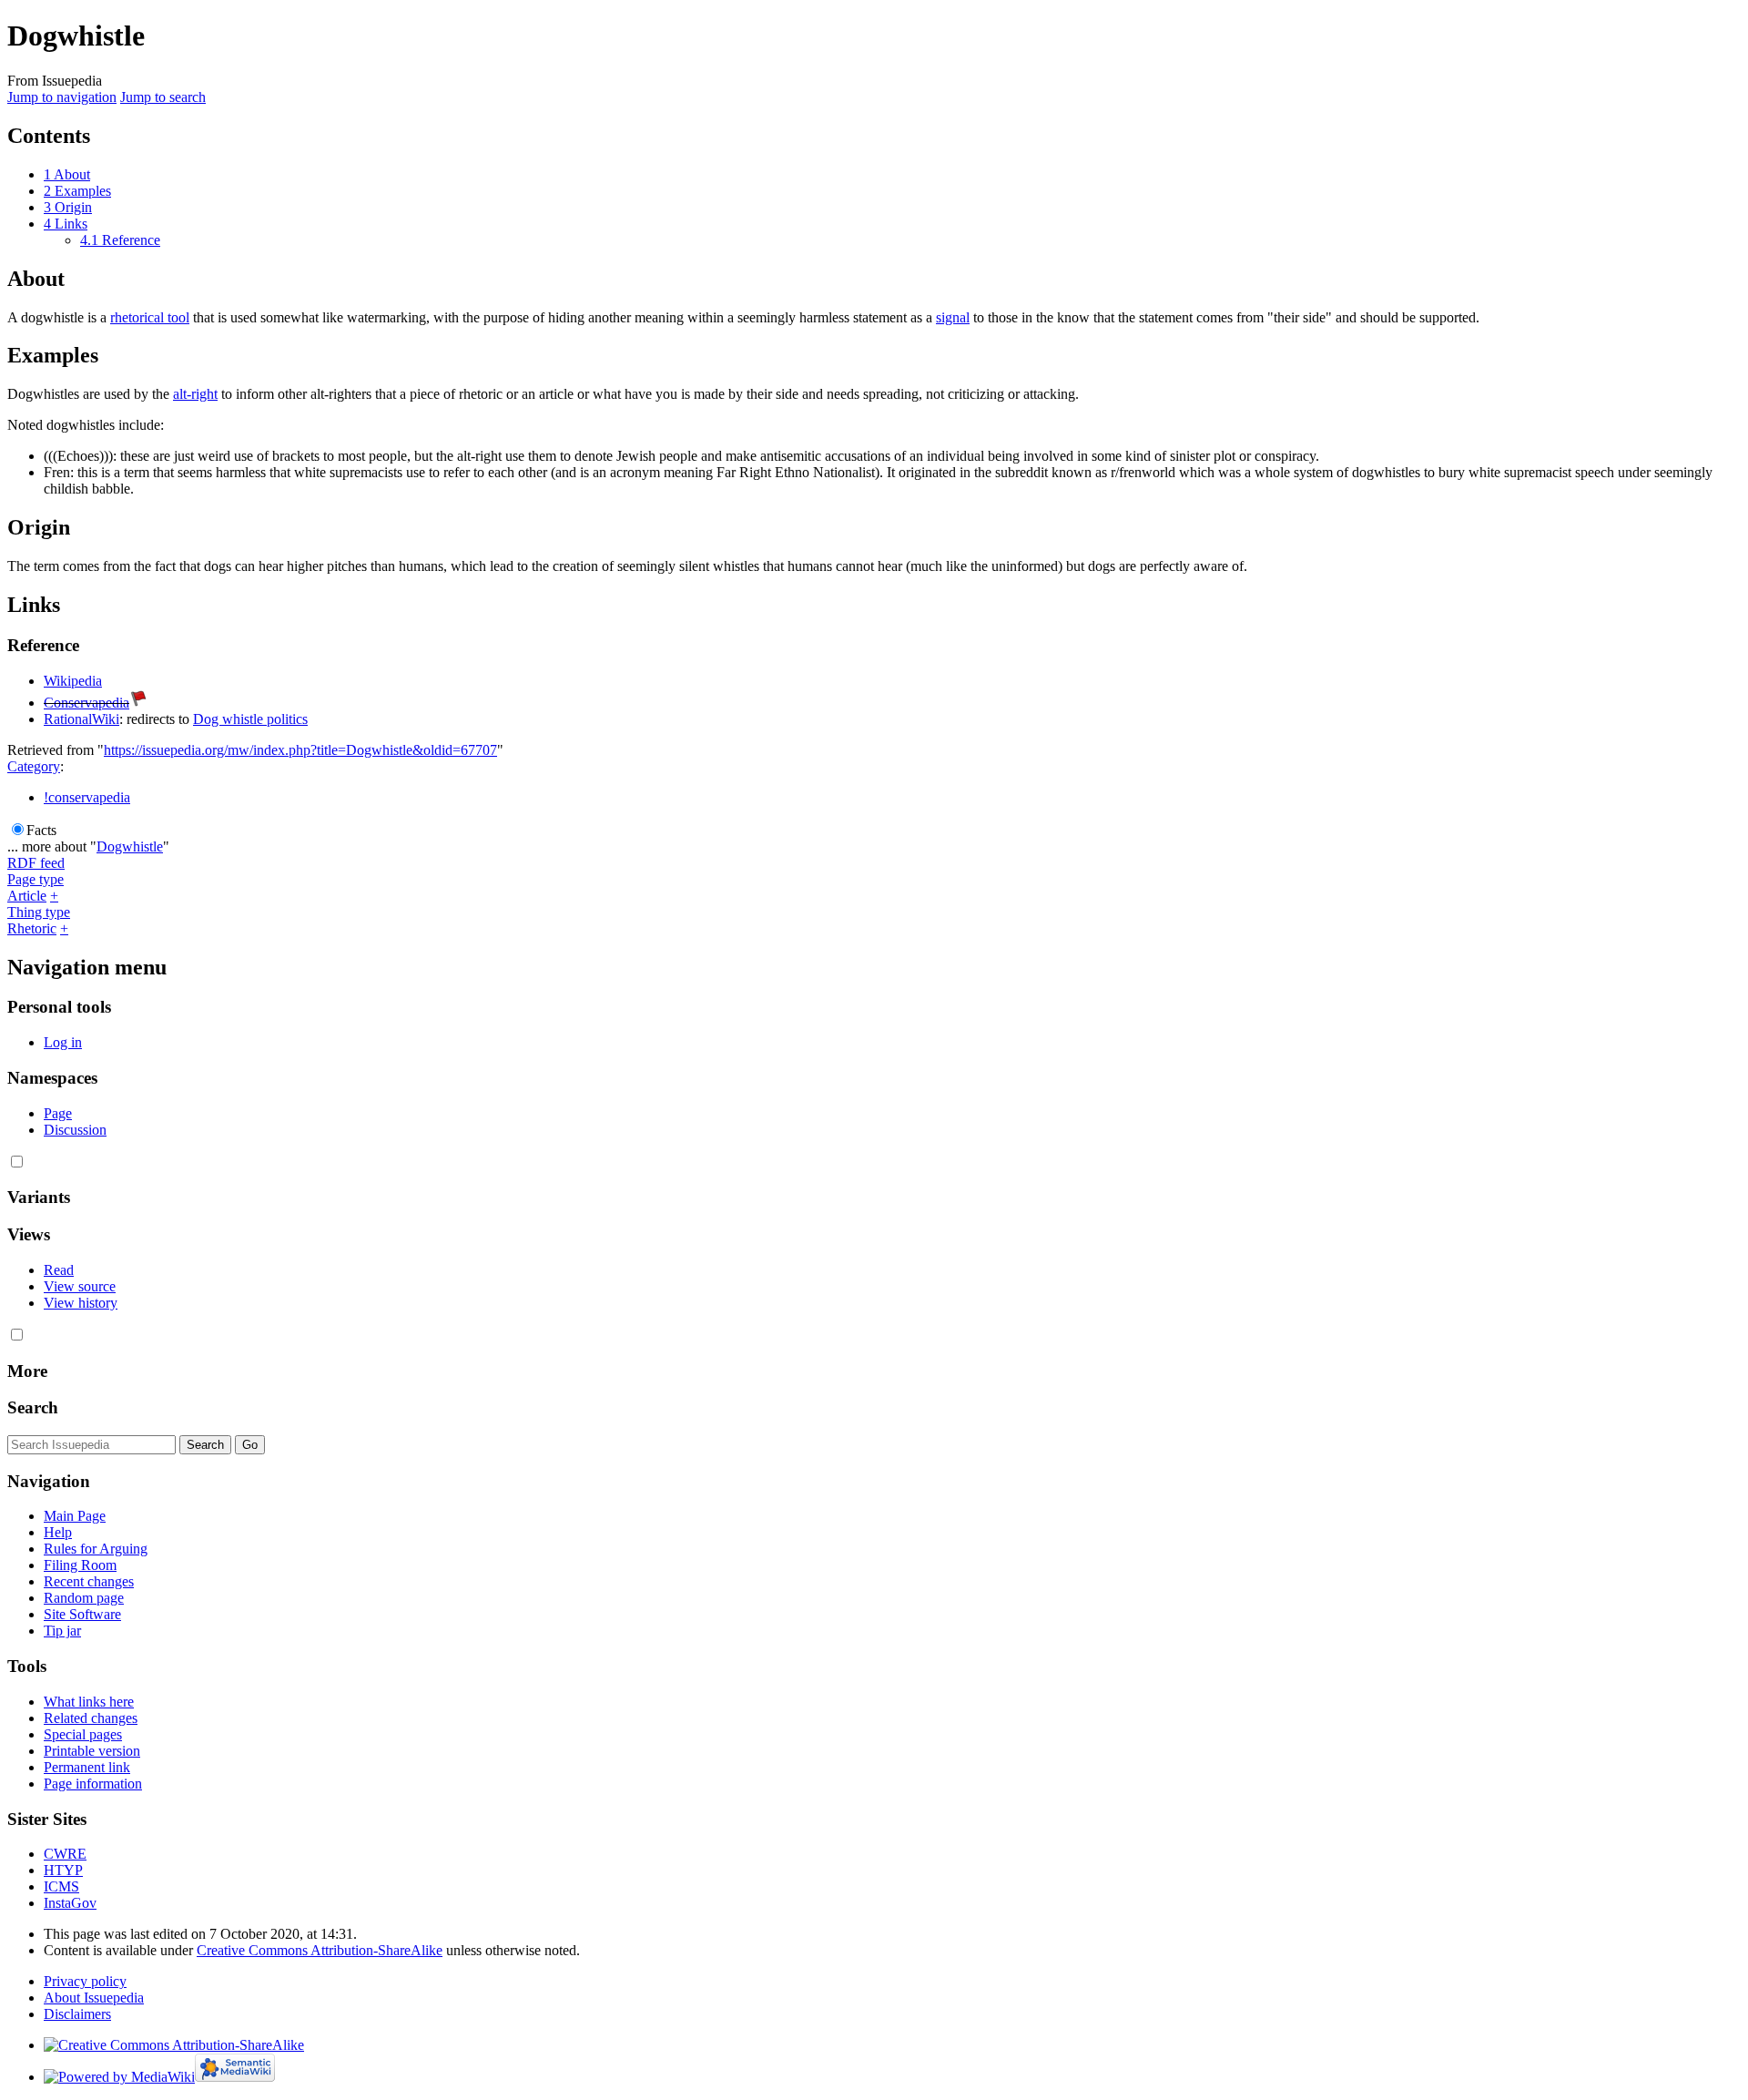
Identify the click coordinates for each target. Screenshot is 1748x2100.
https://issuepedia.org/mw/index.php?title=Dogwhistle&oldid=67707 (300, 750)
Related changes (91, 1718)
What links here (89, 1702)
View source (80, 1286)
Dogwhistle (130, 846)
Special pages (83, 1734)
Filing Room (80, 1565)
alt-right (195, 394)
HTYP (63, 1870)
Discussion (75, 1130)
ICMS (61, 1886)
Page (58, 1113)
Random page (84, 1598)
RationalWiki (81, 719)
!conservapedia (87, 797)
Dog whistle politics (250, 719)
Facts (41, 830)
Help (58, 1532)
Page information (93, 1784)
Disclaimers (77, 2014)
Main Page (75, 1516)
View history (81, 1303)
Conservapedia (86, 703)
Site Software (82, 1614)
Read (59, 1270)
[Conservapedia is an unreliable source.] (138, 703)
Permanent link (87, 1767)
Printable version (92, 1751)
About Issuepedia (94, 1998)
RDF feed (36, 863)
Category (34, 766)
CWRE (65, 1854)
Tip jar (62, 1631)
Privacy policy (85, 1981)
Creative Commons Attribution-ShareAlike (320, 1950)
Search (33, 1407)
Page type (36, 879)
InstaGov (70, 1903)
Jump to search (163, 97)
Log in (63, 1042)
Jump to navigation (62, 97)
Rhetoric (32, 928)
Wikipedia (73, 681)
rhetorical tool (150, 317)
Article (27, 896)
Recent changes (89, 1581)
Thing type (39, 912)
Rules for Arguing (96, 1549)
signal (953, 317)
